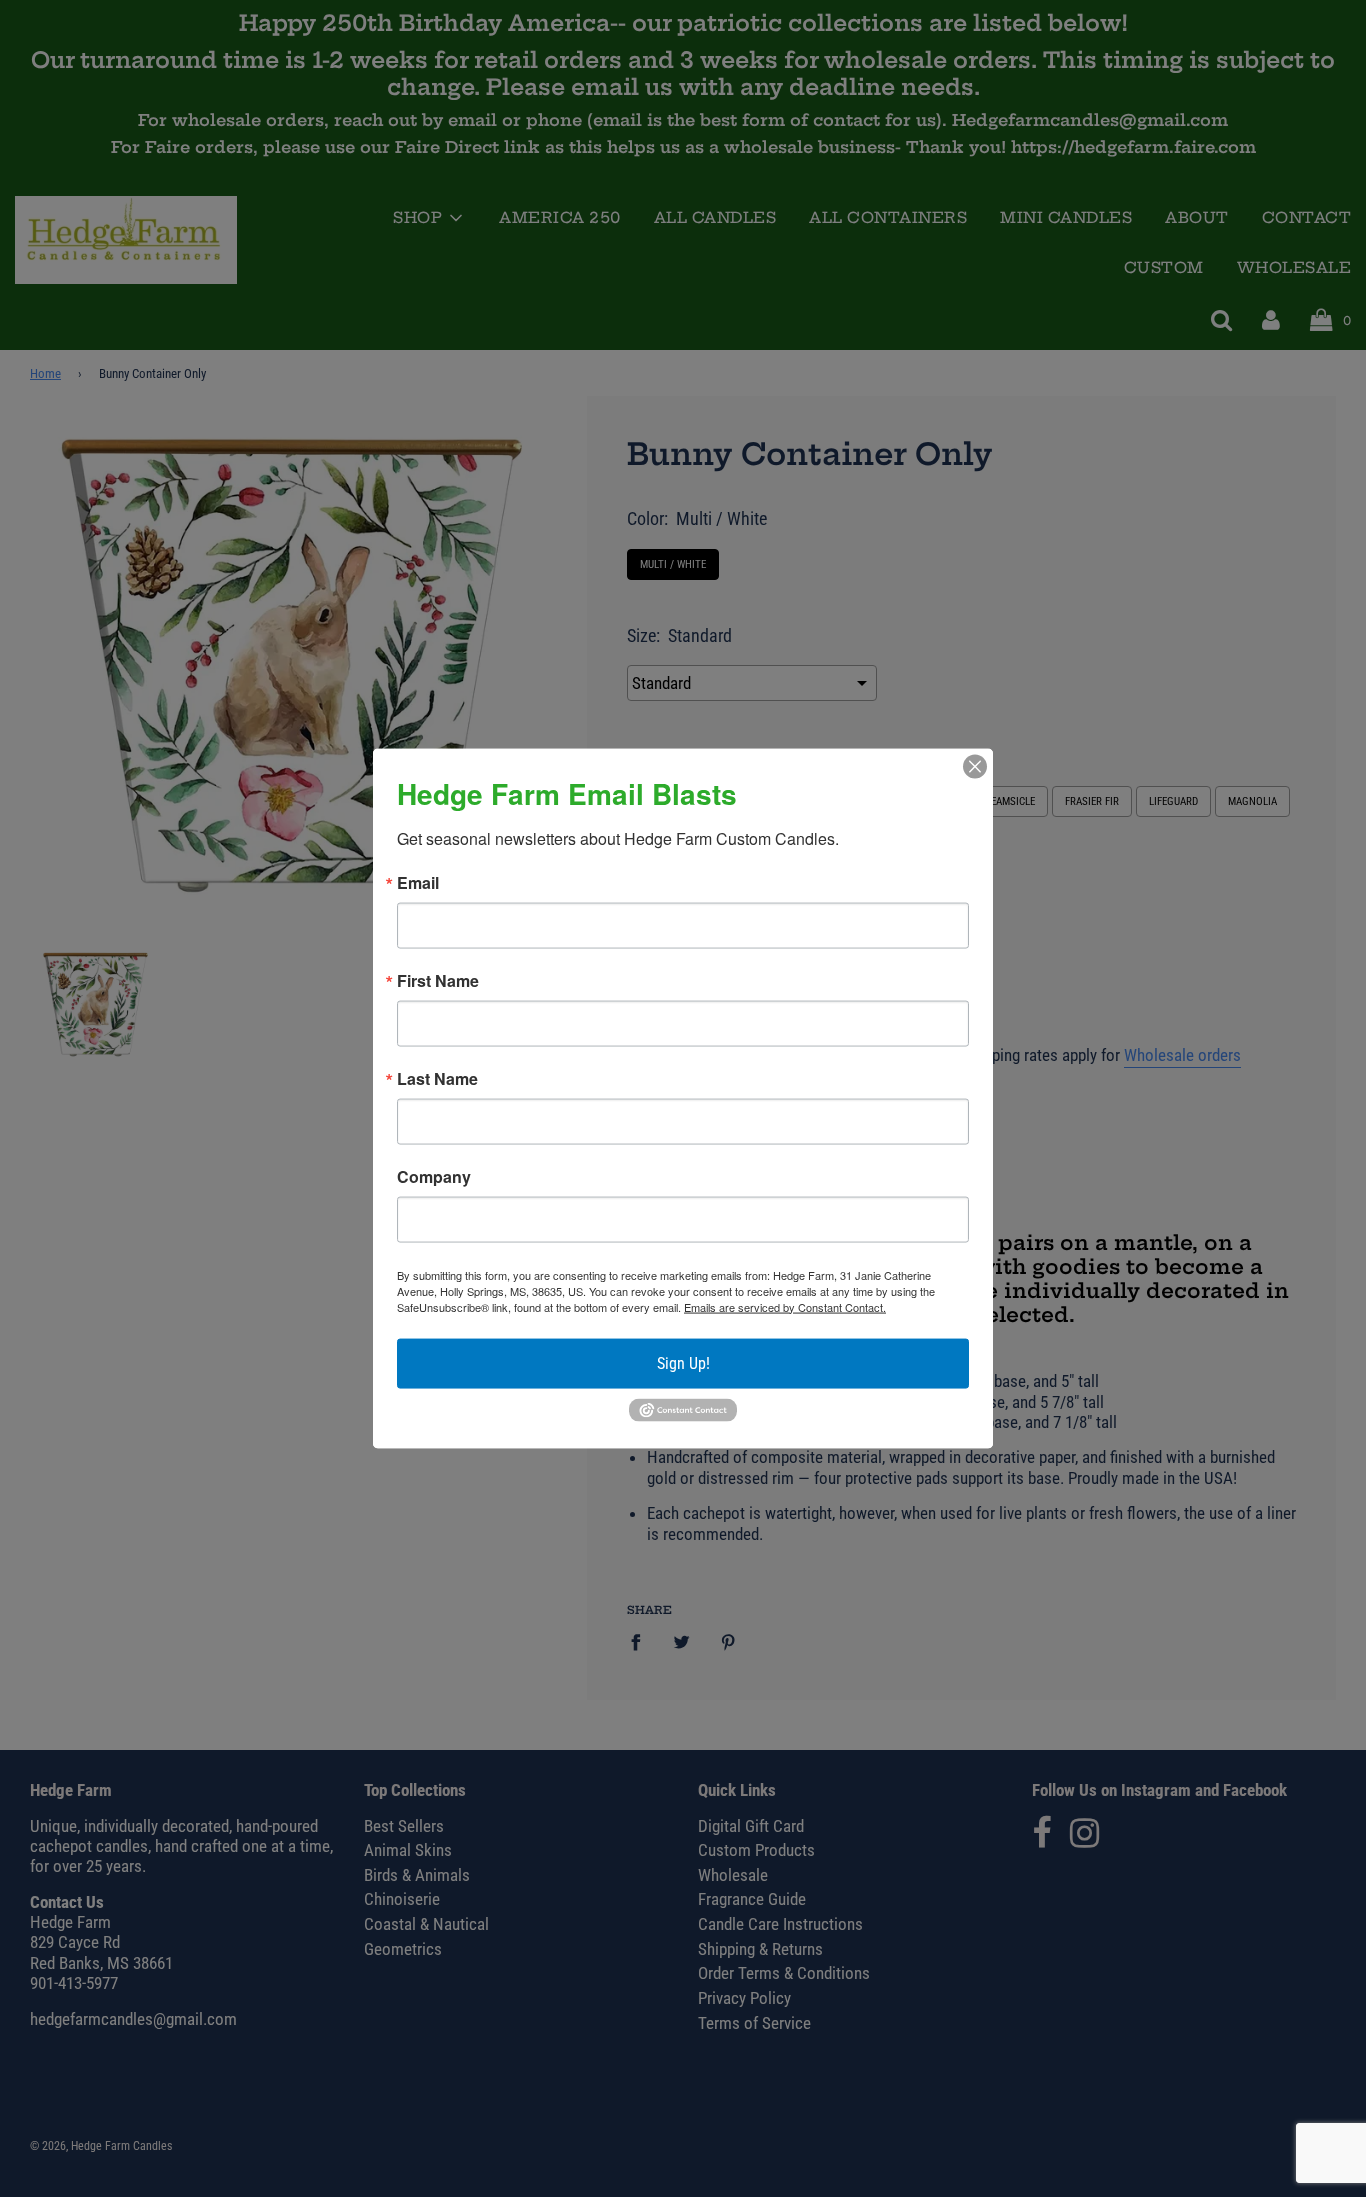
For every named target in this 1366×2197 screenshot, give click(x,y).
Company (434, 1176)
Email (418, 882)
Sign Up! (683, 1362)
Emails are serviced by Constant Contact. (785, 1306)
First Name (438, 980)
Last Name (437, 1078)
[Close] (975, 766)
